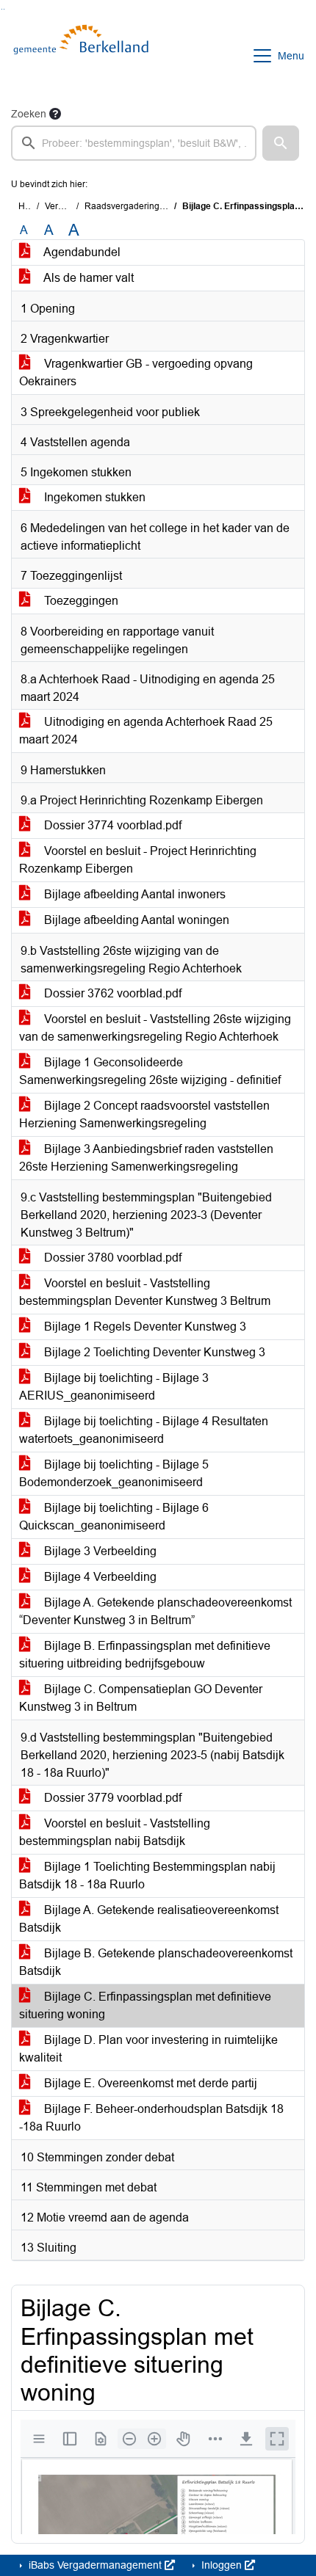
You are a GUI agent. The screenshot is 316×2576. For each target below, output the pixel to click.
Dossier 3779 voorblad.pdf (111, 1798)
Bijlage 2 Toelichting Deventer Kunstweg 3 (153, 1352)
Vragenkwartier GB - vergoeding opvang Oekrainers (136, 372)
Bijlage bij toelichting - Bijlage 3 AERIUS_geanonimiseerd (114, 1387)
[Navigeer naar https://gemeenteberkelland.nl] (83, 56)
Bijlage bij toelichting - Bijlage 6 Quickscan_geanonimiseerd (114, 1517)
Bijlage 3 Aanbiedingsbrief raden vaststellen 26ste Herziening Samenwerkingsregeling (146, 1158)
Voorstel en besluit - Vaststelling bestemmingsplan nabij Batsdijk (115, 1832)
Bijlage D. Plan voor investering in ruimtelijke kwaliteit (148, 2049)
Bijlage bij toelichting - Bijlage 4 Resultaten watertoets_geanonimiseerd (144, 1430)
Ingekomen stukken (93, 497)
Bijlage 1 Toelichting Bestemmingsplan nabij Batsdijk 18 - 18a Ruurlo (147, 1875)
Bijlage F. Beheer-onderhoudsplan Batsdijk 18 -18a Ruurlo (151, 2118)
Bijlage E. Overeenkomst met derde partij (149, 2083)
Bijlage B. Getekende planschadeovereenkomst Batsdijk (156, 1962)
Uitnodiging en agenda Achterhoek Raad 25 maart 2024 (146, 731)
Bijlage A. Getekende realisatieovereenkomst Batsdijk (149, 1919)
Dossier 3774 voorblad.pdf (111, 825)
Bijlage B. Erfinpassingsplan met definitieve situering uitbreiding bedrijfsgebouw (145, 1655)
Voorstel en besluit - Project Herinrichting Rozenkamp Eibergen (138, 860)
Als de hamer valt (87, 278)
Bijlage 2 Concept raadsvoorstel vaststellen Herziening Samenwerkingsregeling (144, 1114)
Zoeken (29, 114)
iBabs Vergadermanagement (95, 2565)
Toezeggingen (80, 601)
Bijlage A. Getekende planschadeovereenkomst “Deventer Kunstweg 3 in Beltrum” (155, 1611)
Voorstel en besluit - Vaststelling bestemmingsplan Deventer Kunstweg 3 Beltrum (145, 1292)
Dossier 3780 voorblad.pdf (111, 1258)
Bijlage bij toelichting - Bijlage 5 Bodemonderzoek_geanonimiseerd (114, 1473)
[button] (281, 143)
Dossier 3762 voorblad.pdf (111, 993)
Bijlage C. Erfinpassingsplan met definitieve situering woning (145, 2005)
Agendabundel (81, 252)
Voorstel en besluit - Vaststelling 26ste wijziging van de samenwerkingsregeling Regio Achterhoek (155, 1028)
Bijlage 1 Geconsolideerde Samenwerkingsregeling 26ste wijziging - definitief (150, 1071)
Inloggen (222, 2565)
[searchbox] (134, 143)
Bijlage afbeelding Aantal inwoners (133, 894)
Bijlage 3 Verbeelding (99, 1551)
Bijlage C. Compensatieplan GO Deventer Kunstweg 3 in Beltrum (141, 1698)
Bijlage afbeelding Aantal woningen (135, 920)
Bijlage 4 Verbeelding (99, 1577)
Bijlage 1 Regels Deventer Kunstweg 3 (144, 1327)
